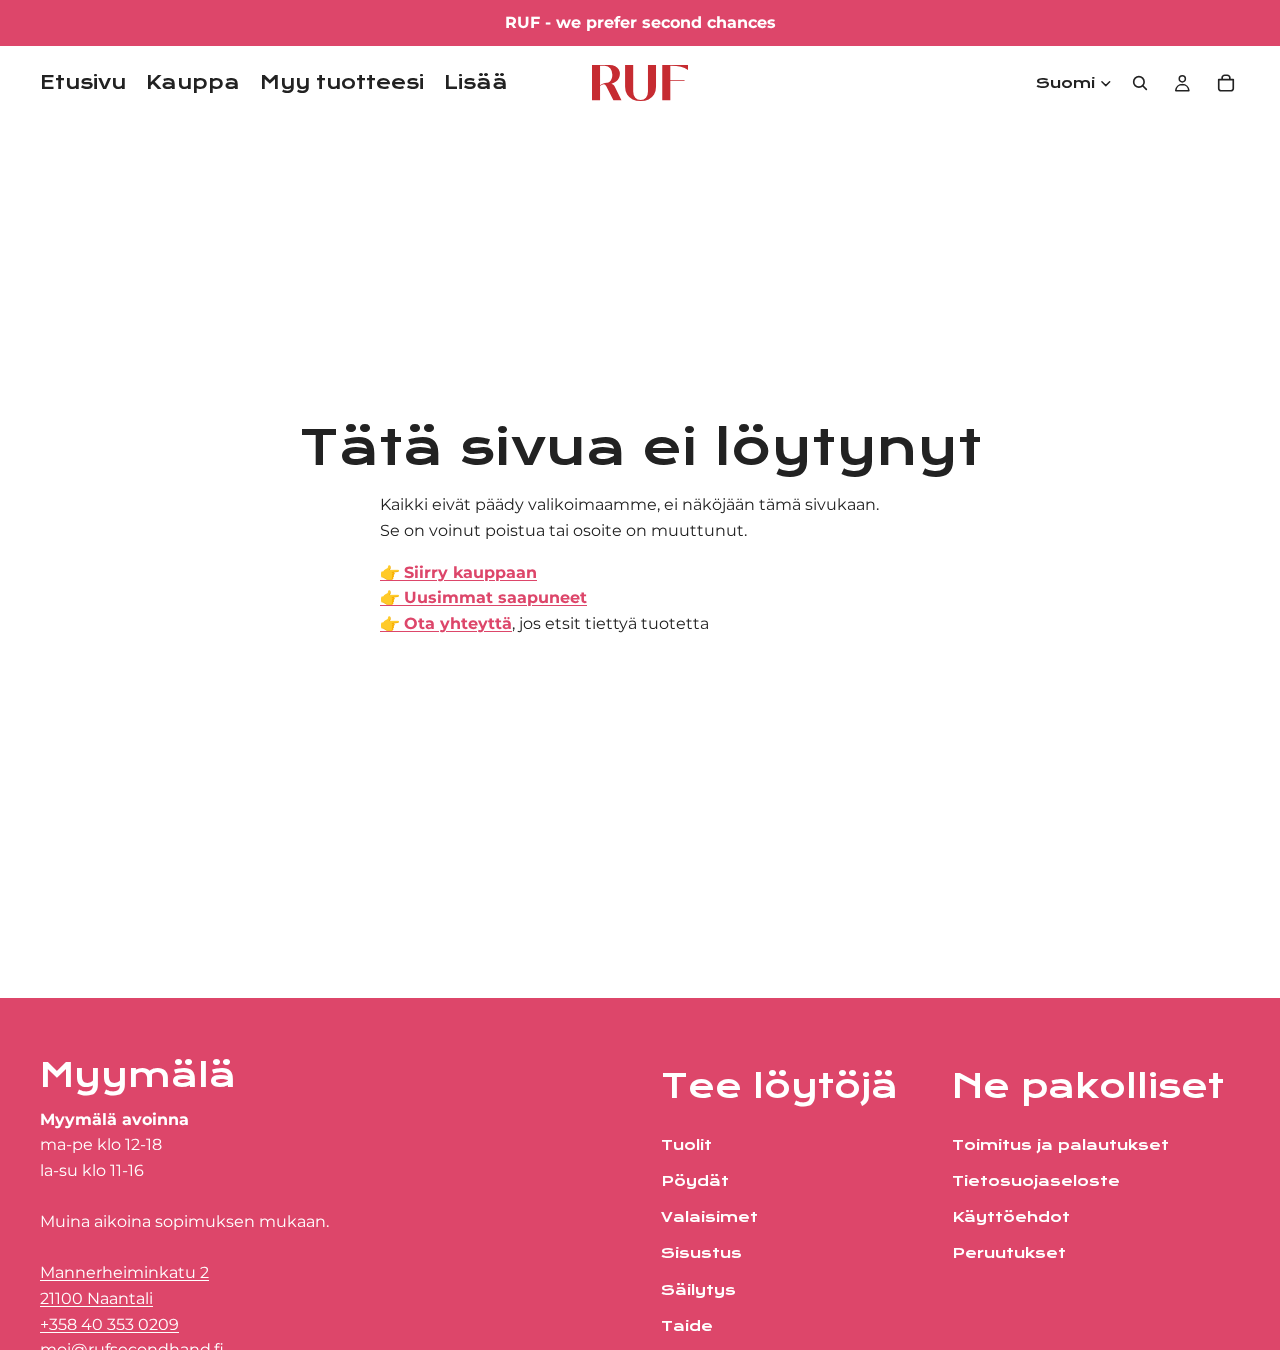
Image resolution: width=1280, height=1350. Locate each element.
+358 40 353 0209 (109, 1323)
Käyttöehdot (1011, 1217)
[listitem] (476, 83)
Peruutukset (1009, 1253)
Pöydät (695, 1181)
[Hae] (1140, 83)
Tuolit (686, 1145)
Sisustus (701, 1253)
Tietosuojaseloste (1036, 1181)
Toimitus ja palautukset (1060, 1145)
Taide (687, 1326)
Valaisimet (709, 1217)
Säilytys (698, 1289)
